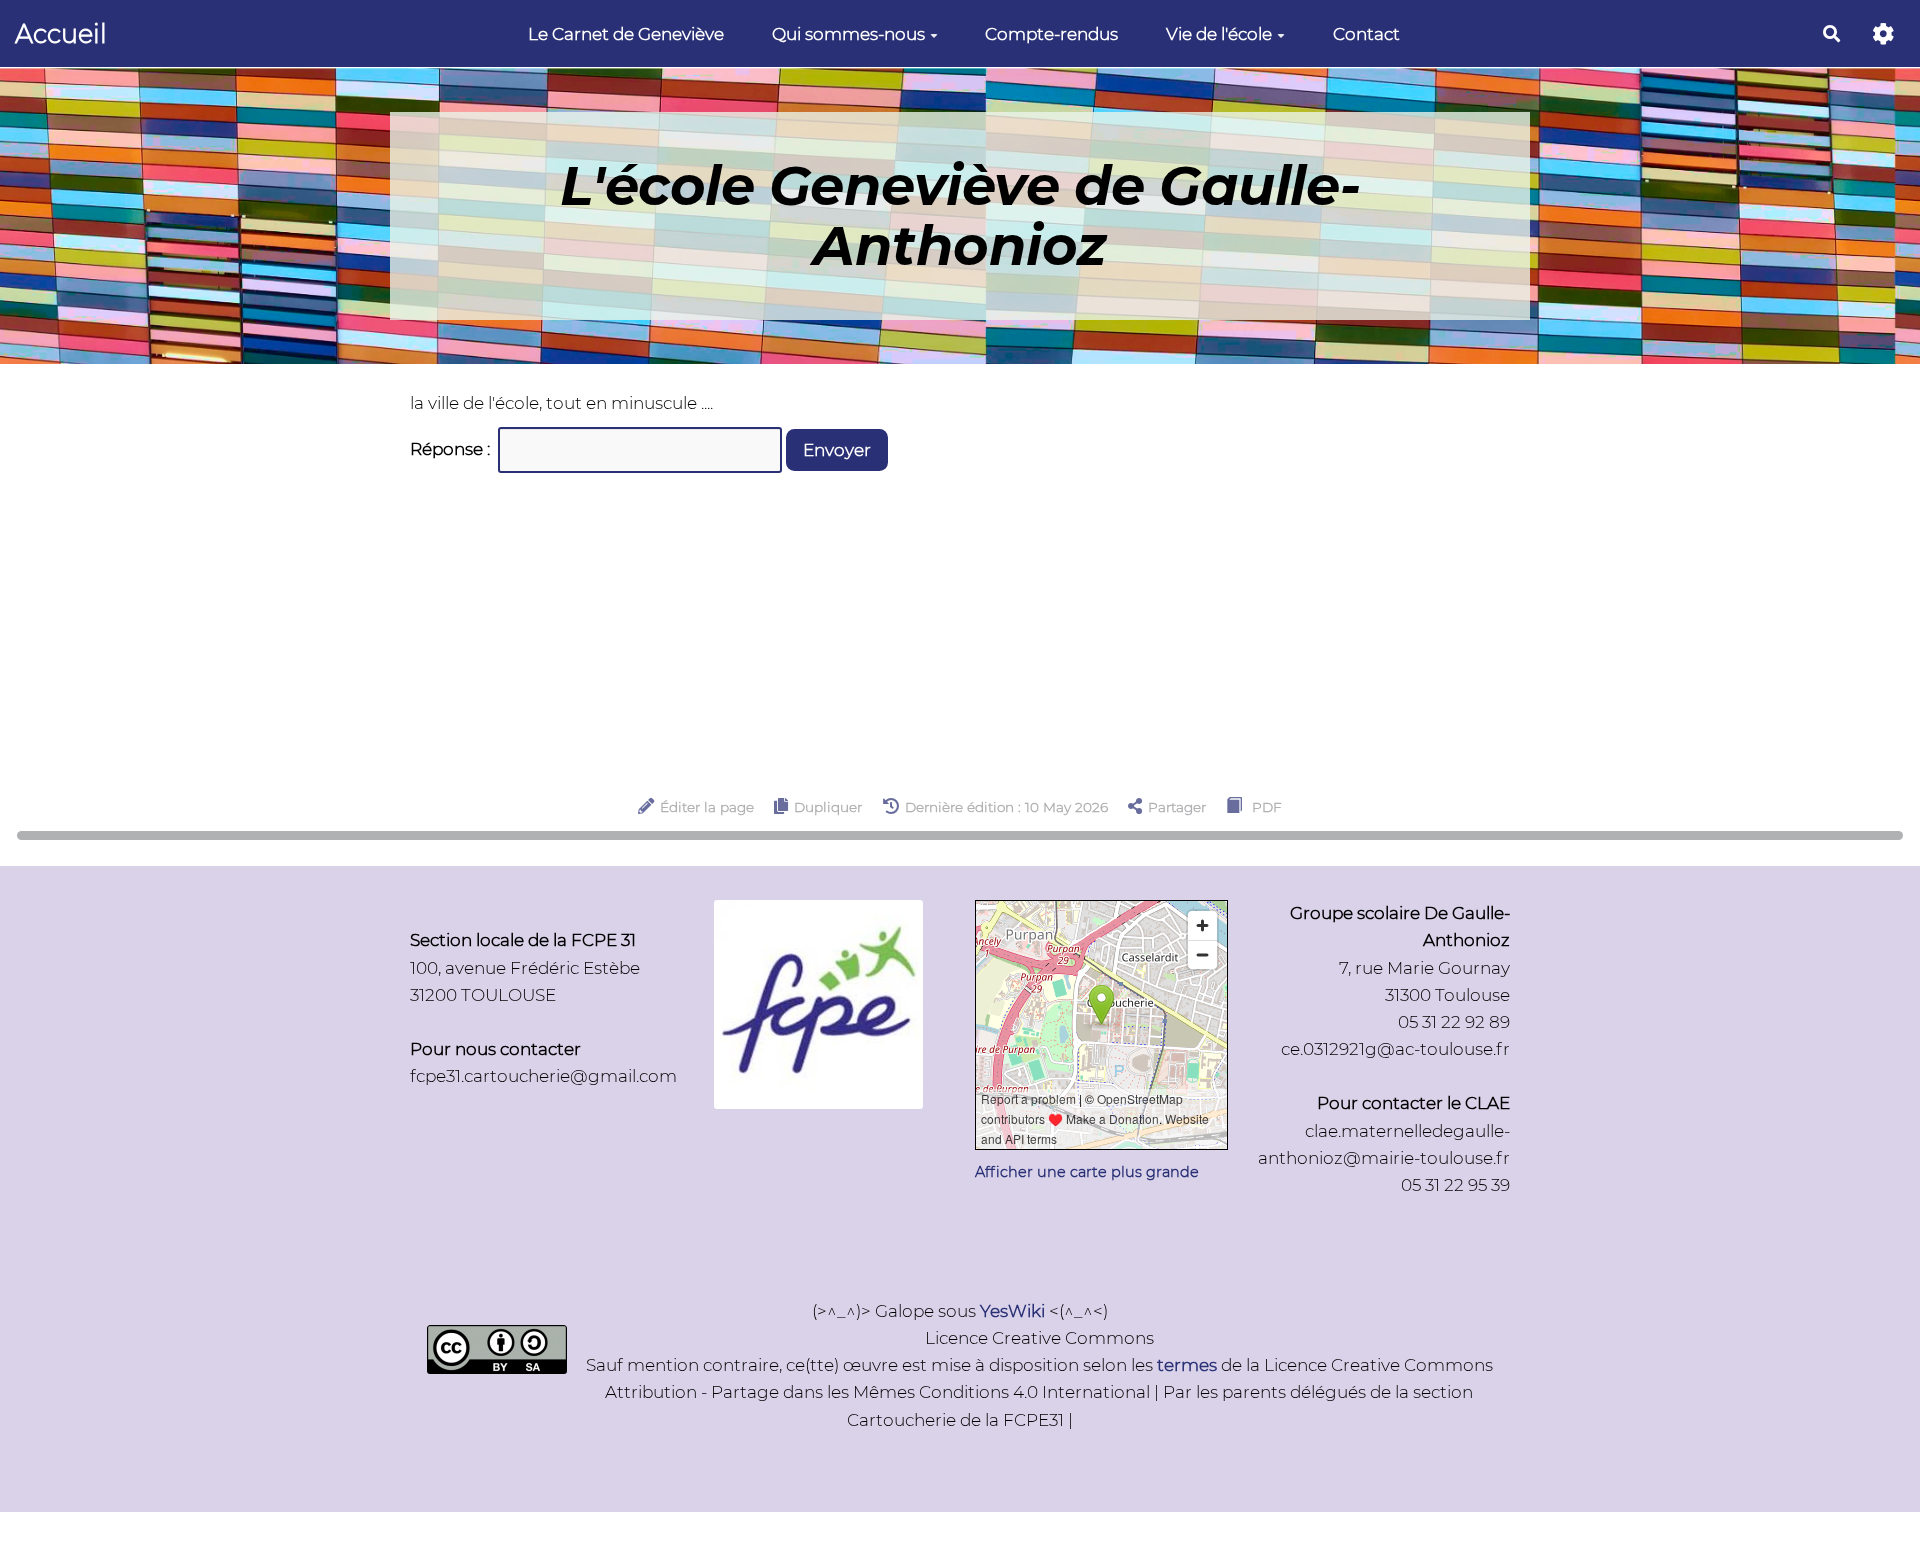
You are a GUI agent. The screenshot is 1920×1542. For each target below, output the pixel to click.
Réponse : (452, 449)
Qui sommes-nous (848, 34)
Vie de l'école (1219, 34)
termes (1187, 1365)
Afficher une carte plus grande (1087, 1172)
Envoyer (837, 450)
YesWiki (1012, 1311)
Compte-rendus (1051, 34)
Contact (1366, 34)
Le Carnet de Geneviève (626, 34)
